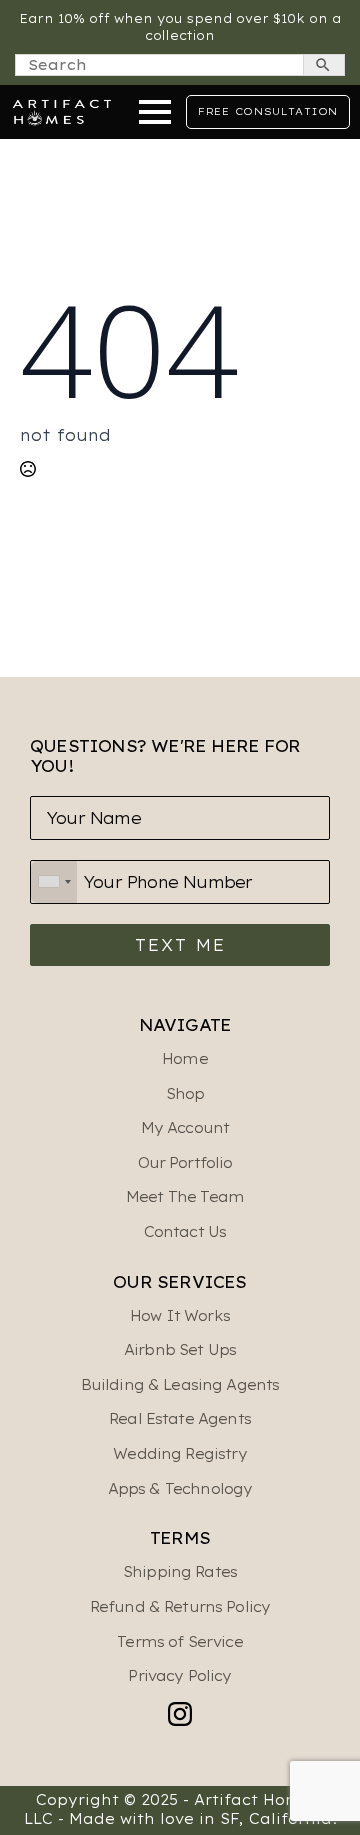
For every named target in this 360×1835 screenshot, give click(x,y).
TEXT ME (180, 945)
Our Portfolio (185, 1163)
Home (185, 1059)
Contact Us (185, 1232)
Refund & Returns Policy (180, 1607)
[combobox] (54, 882)
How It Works (180, 1316)
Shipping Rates (180, 1572)
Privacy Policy (179, 1676)
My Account (185, 1128)
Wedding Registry (179, 1454)
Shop (185, 1094)
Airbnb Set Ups (180, 1350)
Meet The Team (185, 1197)
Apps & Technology (180, 1489)
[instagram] (180, 1714)
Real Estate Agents (180, 1419)
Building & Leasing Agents (180, 1385)
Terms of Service (179, 1642)
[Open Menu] (155, 112)
